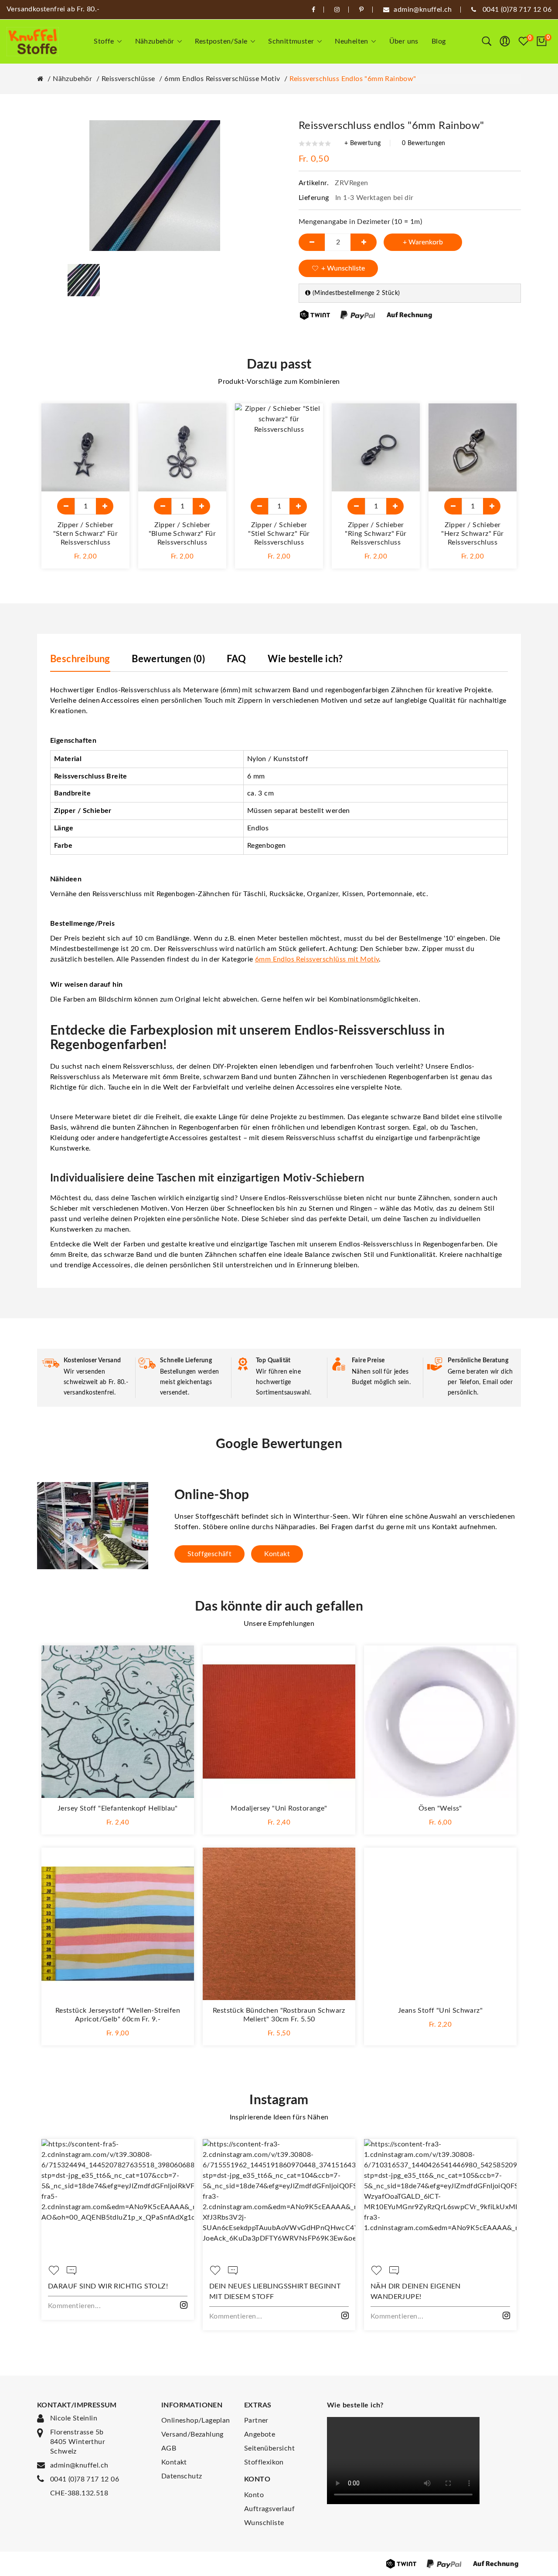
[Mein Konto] (505, 41)
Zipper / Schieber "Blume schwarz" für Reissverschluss (182, 534)
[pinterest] (361, 10)
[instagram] (337, 10)
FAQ (236, 659)
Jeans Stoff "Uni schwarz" (440, 2011)
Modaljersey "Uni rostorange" (279, 1808)
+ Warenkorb (423, 242)
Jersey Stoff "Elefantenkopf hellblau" (118, 1808)
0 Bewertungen (424, 143)
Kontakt (277, 1554)
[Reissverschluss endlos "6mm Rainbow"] (84, 280)
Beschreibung (80, 659)
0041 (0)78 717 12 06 (85, 2479)
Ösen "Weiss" (440, 1808)
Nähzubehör (72, 79)
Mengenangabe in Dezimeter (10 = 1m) (360, 222)
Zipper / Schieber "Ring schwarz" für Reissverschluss (376, 534)
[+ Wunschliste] (114, 419)
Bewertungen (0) (168, 659)
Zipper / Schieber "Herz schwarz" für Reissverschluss (472, 534)
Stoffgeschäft (209, 1554)
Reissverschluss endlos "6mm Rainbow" (353, 79)
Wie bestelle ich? (305, 659)
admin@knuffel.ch (79, 2465)
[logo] (33, 42)
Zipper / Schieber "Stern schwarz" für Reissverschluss (86, 534)
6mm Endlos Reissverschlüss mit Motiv (317, 959)
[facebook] (313, 10)
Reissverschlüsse (128, 79)
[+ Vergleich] (114, 438)
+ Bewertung (362, 143)
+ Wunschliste (343, 268)
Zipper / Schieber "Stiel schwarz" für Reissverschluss (279, 534)
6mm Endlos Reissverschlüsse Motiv (222, 79)
